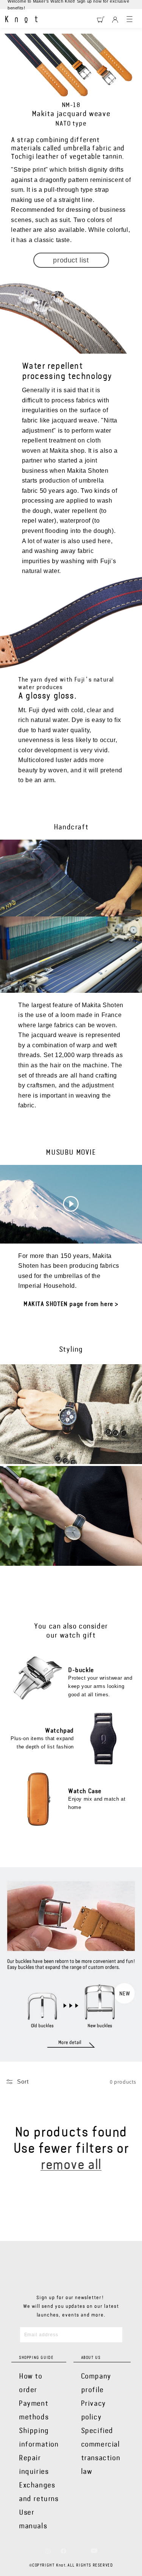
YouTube (94, 2551)
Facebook (63, 2551)
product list (71, 260)
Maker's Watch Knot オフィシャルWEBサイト (21, 20)
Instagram (48, 2551)
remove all (71, 2165)
